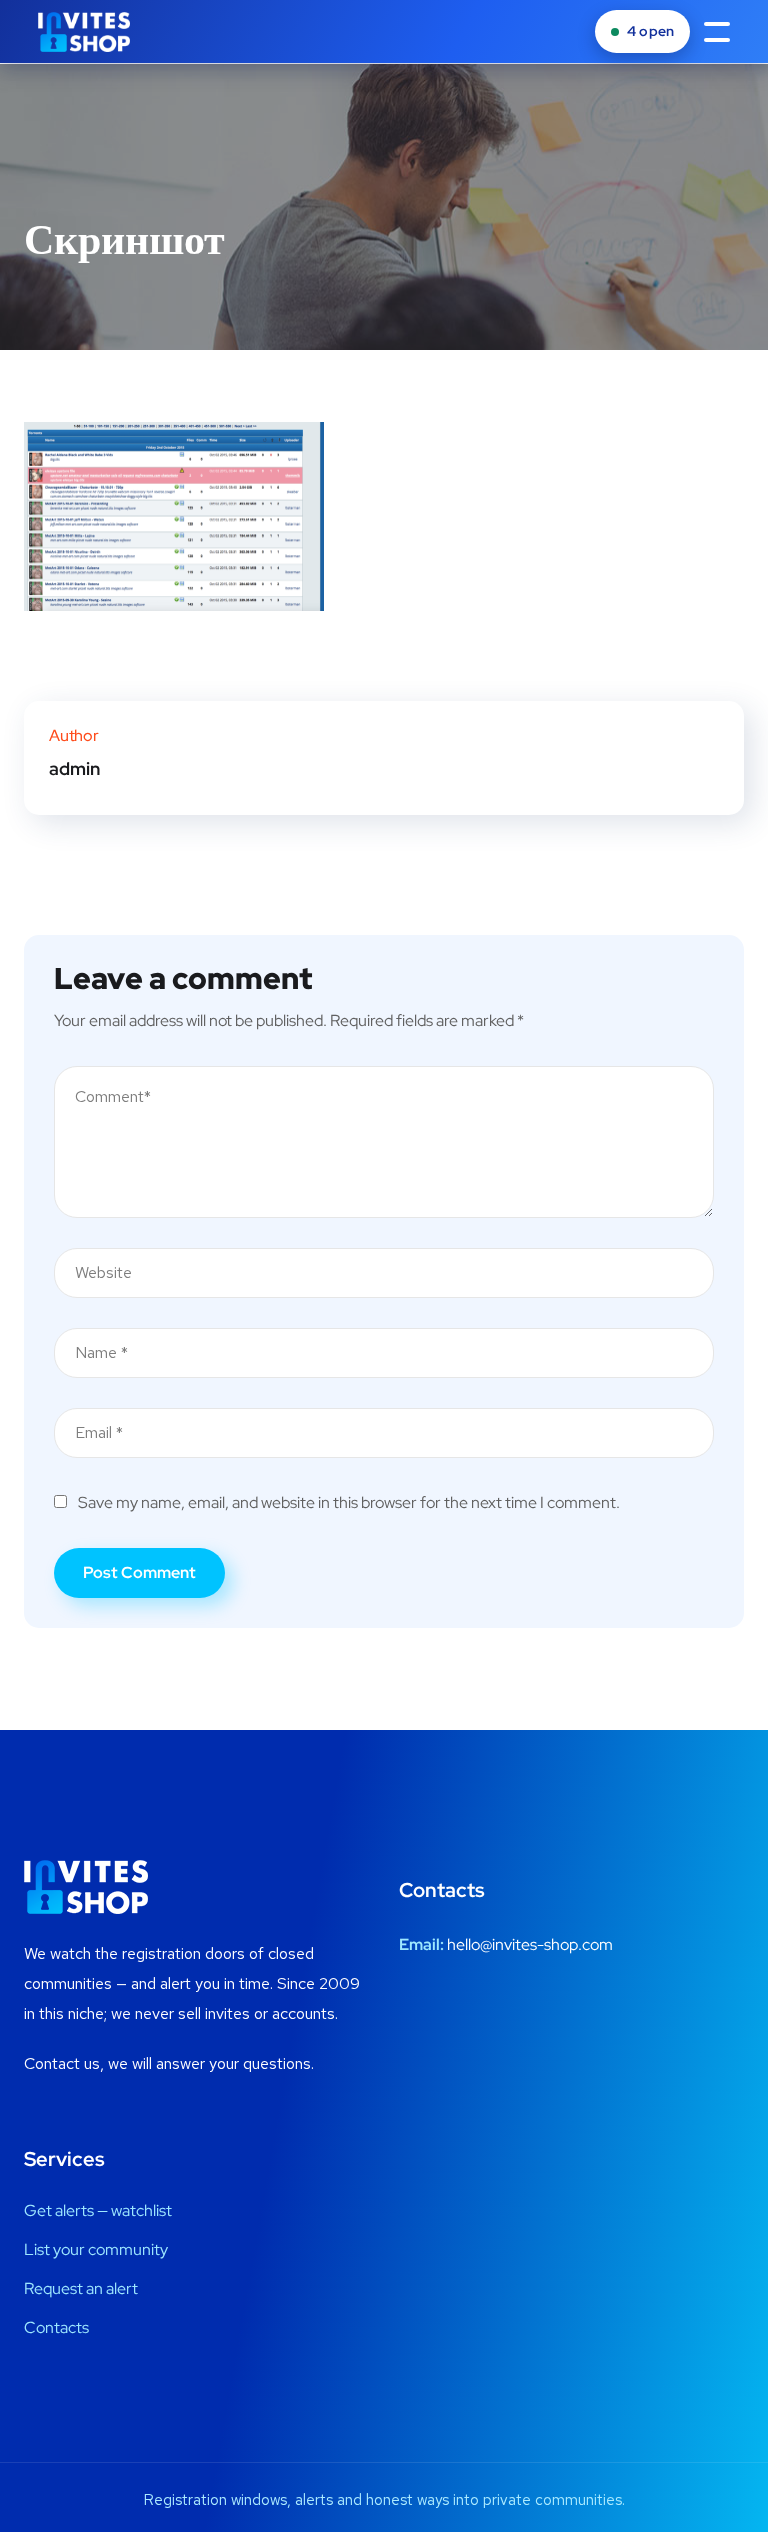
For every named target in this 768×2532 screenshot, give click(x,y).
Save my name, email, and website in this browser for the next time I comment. (349, 1502)
